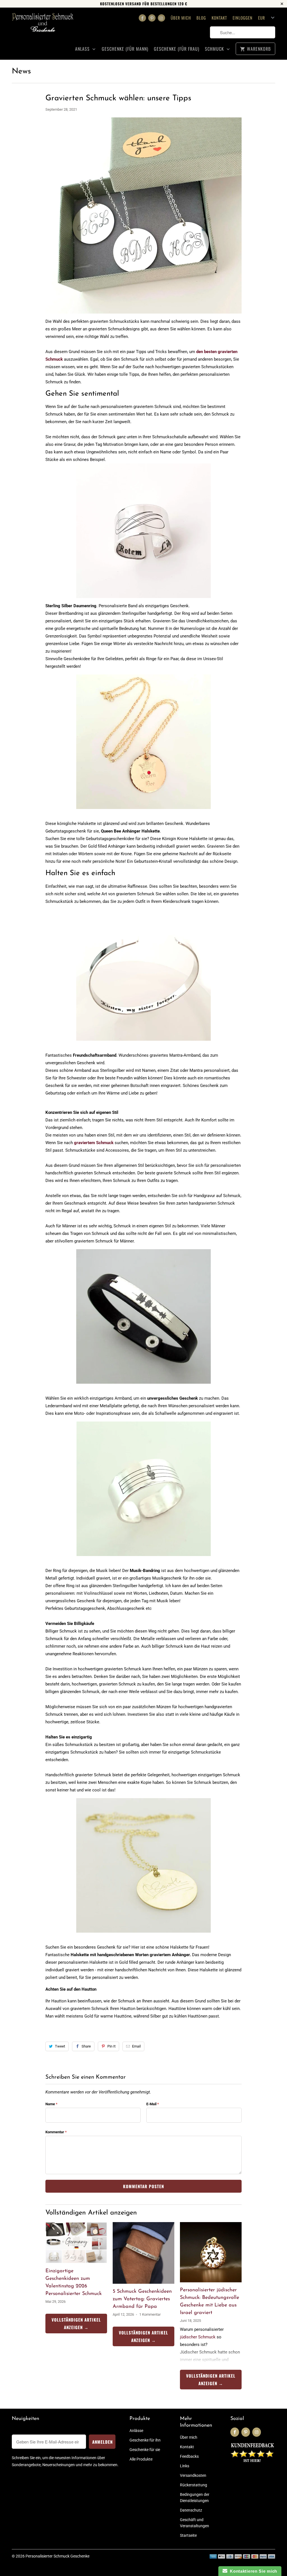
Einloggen (243, 18)
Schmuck (215, 49)
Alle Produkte (141, 2459)
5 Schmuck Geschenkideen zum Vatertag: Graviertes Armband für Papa (142, 2299)
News (21, 71)
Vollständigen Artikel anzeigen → (76, 2323)
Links (185, 2466)
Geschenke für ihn (145, 2440)
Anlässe (136, 2431)
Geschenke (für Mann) (125, 49)
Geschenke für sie (145, 2450)
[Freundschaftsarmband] (143, 1044)
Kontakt (219, 18)
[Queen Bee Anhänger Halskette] (143, 812)
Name (51, 2104)
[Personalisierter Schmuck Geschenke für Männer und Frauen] (43, 27)
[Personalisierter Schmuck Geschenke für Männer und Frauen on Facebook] (142, 18)
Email (136, 2046)
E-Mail (153, 2104)
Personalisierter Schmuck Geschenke (57, 2556)
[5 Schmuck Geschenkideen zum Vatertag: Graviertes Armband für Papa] (143, 2253)
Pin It (111, 2046)
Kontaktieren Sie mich (252, 2571)
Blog (201, 18)
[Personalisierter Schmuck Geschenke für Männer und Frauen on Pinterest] (152, 18)
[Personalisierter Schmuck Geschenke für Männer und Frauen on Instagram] (161, 18)
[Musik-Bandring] (144, 1559)
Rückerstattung (194, 2485)
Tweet (60, 2046)
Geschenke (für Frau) (177, 49)
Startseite (188, 2535)
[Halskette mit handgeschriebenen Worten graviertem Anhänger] (143, 1935)
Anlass (83, 49)
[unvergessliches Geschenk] (143, 1386)
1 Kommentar (150, 2314)
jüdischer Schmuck (198, 2337)
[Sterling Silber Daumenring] (143, 531)
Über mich (181, 18)
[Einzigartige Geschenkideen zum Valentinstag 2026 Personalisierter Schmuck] (76, 2243)
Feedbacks (189, 2456)
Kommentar (56, 2132)
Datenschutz (191, 2510)
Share (86, 2046)
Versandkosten (193, 2475)
